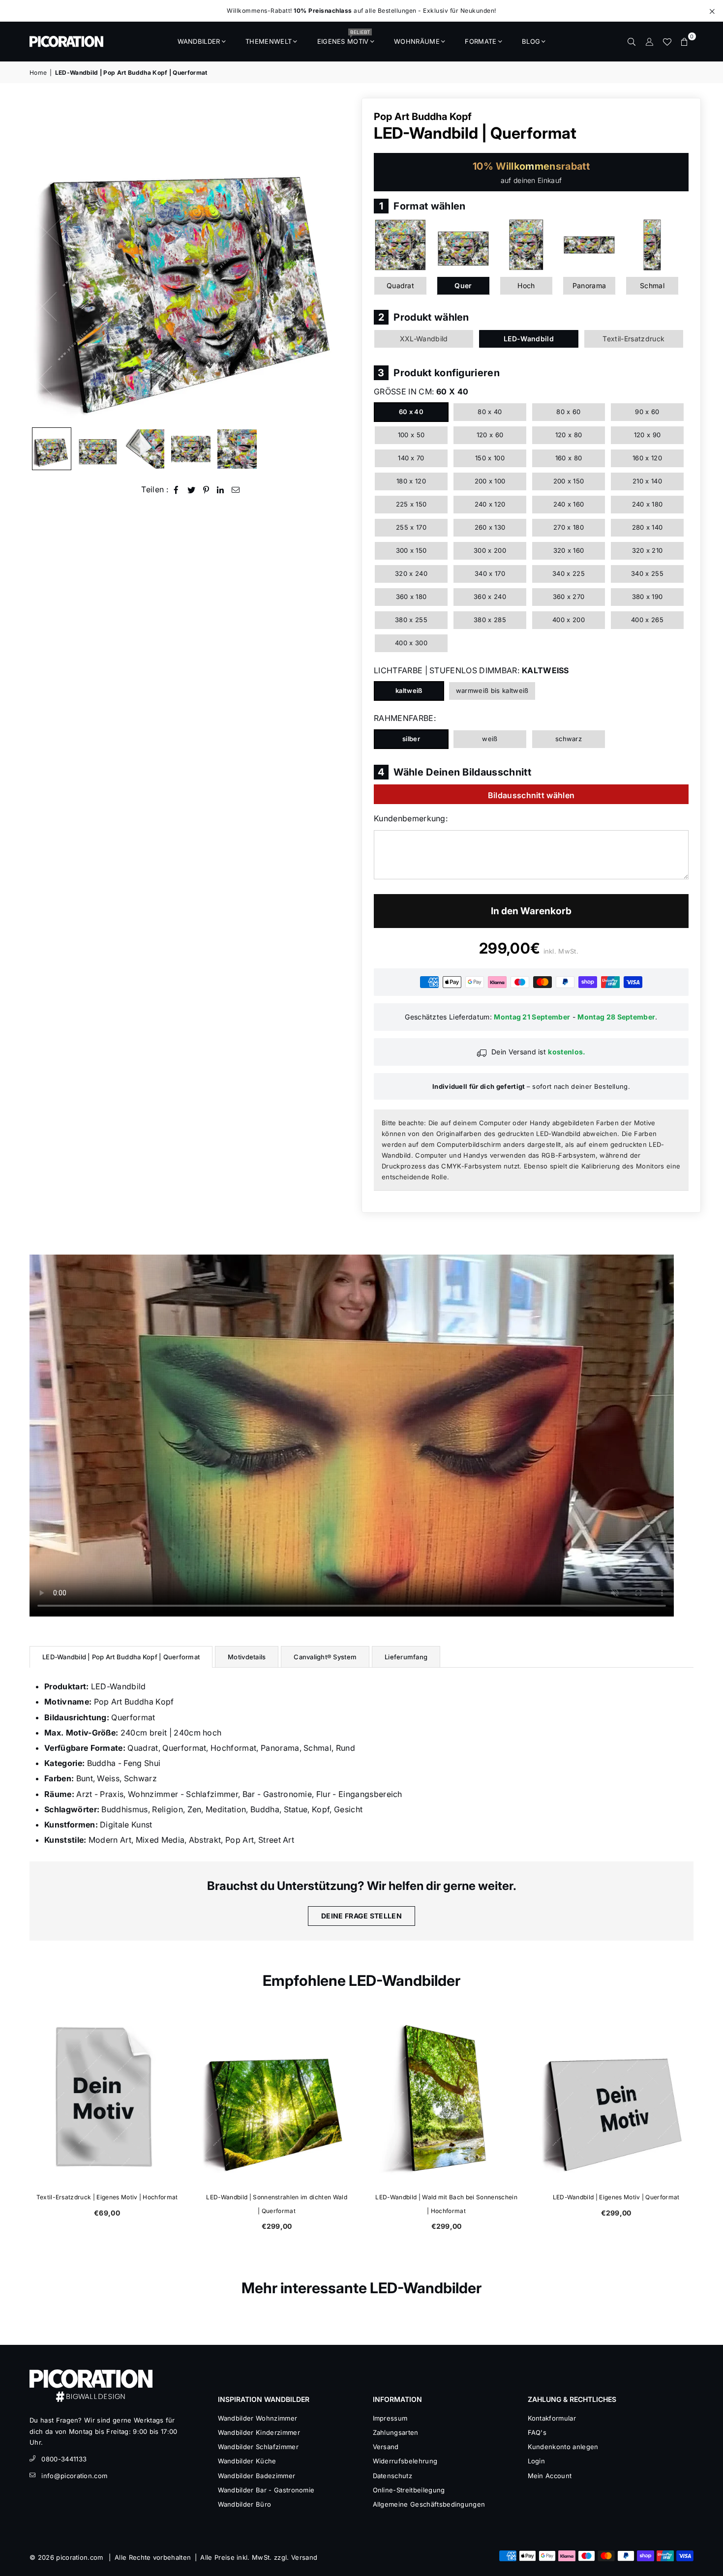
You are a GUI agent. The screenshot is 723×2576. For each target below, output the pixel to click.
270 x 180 (569, 527)
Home (38, 73)
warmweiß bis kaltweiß (492, 690)
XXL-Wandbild (424, 339)
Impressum (390, 2418)
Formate (481, 41)
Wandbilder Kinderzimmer (259, 2432)
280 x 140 (648, 527)
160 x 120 (647, 458)
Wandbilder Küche (247, 2461)
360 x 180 (411, 597)
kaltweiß (409, 690)
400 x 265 (647, 620)
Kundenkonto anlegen (563, 2447)
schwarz (569, 739)
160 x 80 (569, 458)
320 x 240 (411, 573)
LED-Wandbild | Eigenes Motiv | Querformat (616, 2197)
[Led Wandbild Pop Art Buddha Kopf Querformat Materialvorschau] (145, 449)
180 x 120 (411, 481)
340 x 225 (569, 573)
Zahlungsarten (396, 2432)
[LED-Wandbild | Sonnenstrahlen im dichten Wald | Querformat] (277, 2098)
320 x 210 (648, 550)
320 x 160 (569, 550)
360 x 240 (490, 597)
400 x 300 (411, 643)
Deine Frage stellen (361, 1916)
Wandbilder (199, 41)
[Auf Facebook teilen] (176, 490)
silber (411, 739)
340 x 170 (490, 573)
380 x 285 (490, 620)
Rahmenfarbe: (405, 718)
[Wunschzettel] (667, 41)
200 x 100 (490, 481)
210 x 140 (647, 481)
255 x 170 (411, 527)
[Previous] (43, 260)
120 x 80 (569, 435)
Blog (531, 41)
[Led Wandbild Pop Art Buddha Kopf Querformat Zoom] (237, 449)
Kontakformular (552, 2418)
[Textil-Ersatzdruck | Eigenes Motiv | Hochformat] (107, 2098)
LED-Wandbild (529, 339)
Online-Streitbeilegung (409, 2490)
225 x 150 (411, 504)
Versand (386, 2447)
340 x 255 (647, 573)
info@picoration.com (74, 2476)
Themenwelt (269, 41)
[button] (685, 41)
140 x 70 (411, 458)
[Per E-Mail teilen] (236, 490)
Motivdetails (247, 1657)
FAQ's (537, 2432)
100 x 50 (411, 435)
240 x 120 (490, 504)
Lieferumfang (406, 1657)
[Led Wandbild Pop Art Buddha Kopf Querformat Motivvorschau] (191, 449)
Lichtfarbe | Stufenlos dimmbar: (471, 670)
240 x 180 (648, 504)
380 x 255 (411, 620)
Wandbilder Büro (245, 2504)
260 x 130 (490, 527)
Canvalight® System (325, 1657)
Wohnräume (417, 41)
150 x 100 (490, 458)
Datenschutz (393, 2476)
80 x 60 (568, 412)
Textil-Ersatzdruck (633, 339)
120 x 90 (648, 435)
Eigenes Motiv (344, 38)
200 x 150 (569, 481)
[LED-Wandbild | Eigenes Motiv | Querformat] (616, 2098)
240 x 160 (569, 504)
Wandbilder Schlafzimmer (258, 2447)
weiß (490, 739)
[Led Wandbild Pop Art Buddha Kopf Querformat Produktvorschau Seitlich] (52, 449)
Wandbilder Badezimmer (257, 2476)
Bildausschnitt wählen (531, 795)
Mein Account (550, 2476)
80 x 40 (490, 412)
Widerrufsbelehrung (405, 2461)
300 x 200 (490, 550)
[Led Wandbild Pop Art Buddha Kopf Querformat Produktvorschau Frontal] (98, 449)
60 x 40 (411, 412)
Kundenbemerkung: (411, 818)
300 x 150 (411, 550)
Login (537, 2461)
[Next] (341, 260)
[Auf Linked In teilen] (221, 490)
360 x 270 (569, 597)
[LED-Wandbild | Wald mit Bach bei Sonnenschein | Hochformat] (446, 2098)
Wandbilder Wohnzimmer (258, 2418)
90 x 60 (647, 412)
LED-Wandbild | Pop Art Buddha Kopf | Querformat (121, 1657)
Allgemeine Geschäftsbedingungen (429, 2504)
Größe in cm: (421, 391)
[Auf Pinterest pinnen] (206, 490)
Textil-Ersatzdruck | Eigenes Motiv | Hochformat (107, 2197)
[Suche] (632, 41)
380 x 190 (648, 597)
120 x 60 (490, 435)
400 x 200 (569, 620)
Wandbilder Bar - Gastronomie (266, 2490)
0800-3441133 (64, 2459)
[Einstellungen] (649, 41)
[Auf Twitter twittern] (192, 490)
